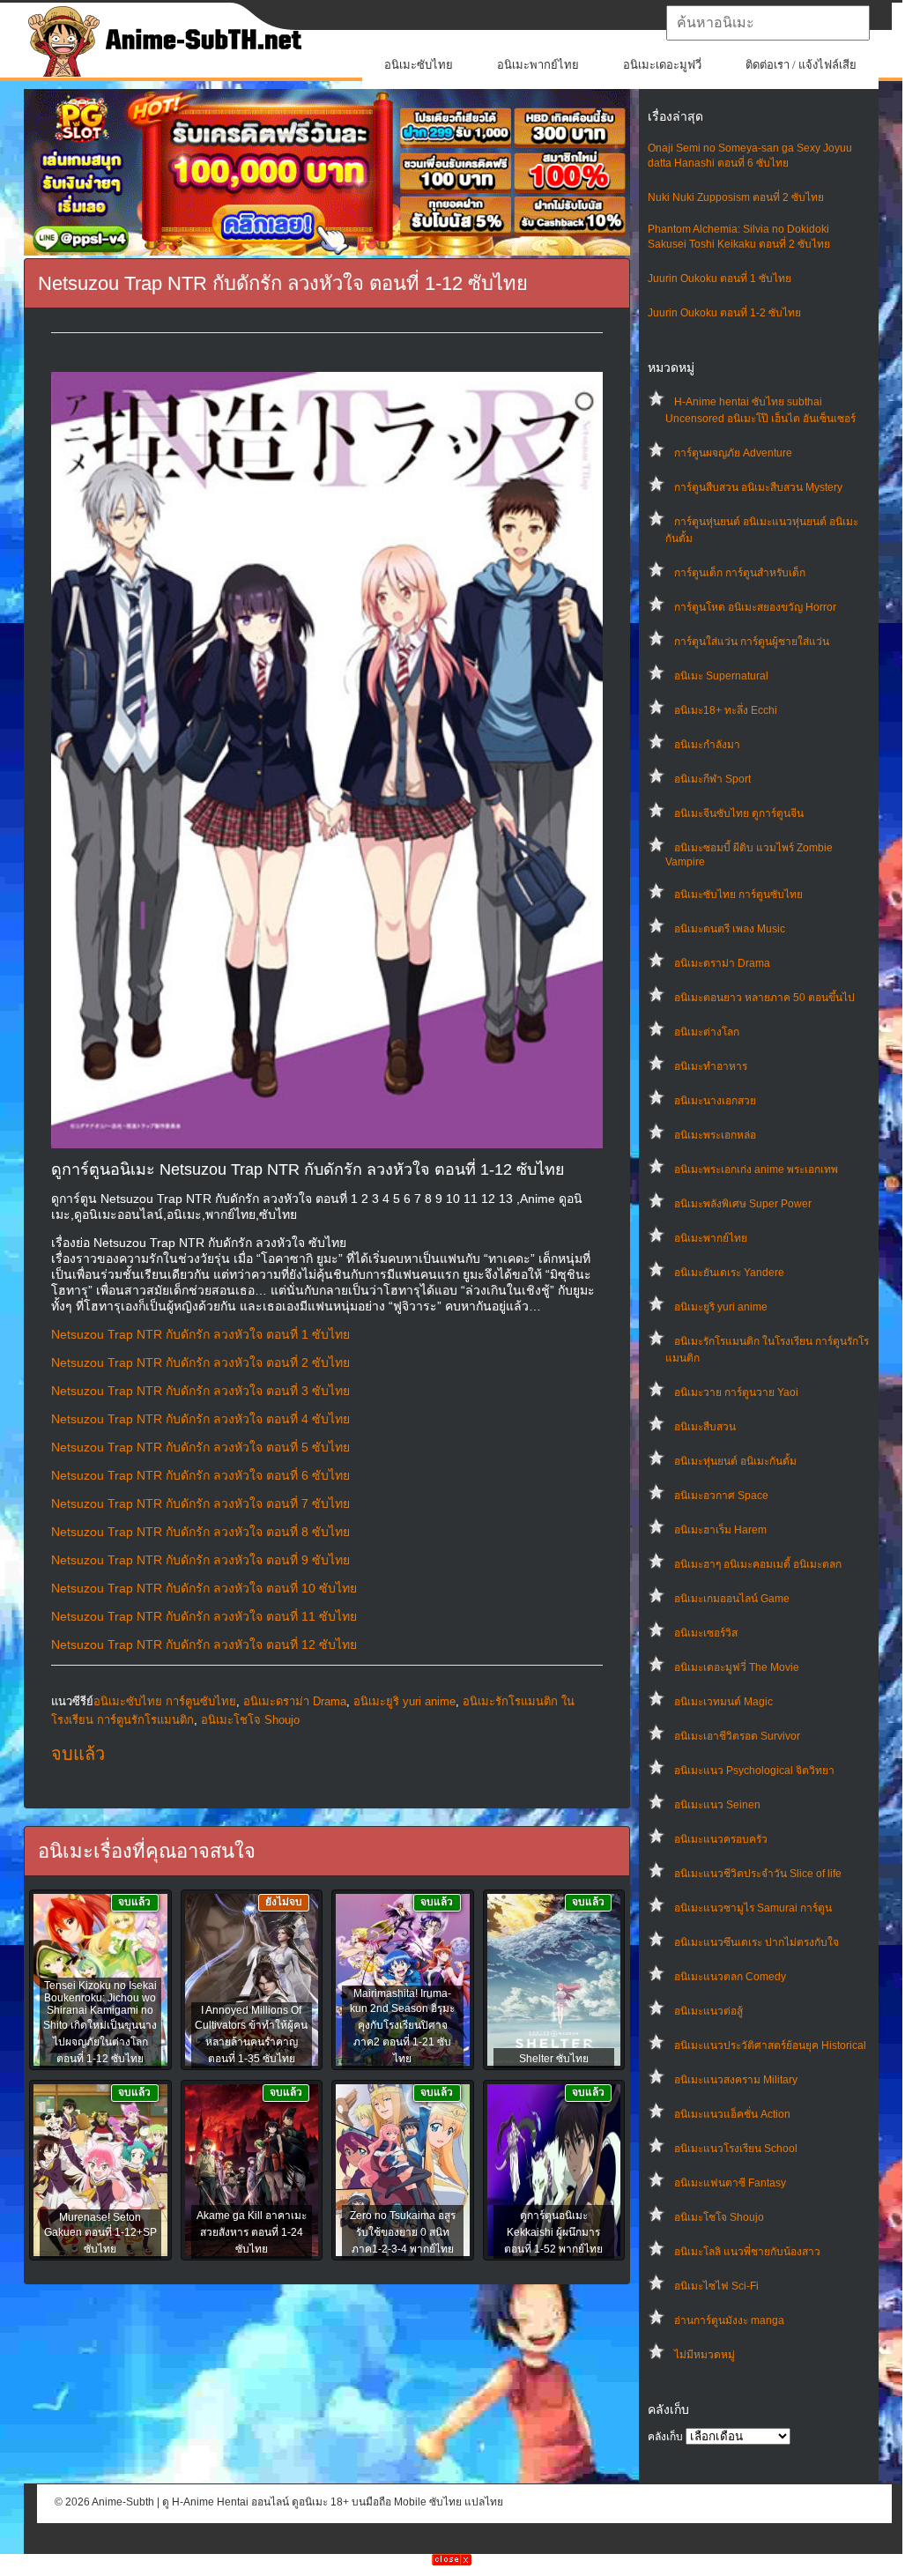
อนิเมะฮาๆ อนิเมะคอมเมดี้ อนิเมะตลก (758, 1564)
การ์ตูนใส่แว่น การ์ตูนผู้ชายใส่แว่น (752, 642)
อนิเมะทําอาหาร (711, 1066)
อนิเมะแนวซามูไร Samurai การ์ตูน (753, 1908)
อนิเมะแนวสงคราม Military (736, 2080)
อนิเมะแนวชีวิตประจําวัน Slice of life (758, 1874)
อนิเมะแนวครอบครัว (721, 1839)
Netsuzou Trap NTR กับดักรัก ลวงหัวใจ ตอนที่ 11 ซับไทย (204, 1616)
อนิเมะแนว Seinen (717, 1805)
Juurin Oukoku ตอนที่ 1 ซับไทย (720, 278)
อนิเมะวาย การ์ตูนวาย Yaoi (736, 1392)
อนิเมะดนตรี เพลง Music (730, 929)
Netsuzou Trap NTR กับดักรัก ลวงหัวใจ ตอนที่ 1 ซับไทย (200, 1334)
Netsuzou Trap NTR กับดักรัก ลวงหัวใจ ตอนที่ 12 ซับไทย (204, 1644)
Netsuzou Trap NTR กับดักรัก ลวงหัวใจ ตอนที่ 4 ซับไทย (200, 1419)
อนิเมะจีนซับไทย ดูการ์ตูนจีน (739, 813)
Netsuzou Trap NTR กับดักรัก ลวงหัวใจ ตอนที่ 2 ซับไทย (200, 1362)
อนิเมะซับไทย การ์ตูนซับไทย (738, 895)
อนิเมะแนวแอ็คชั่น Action (732, 2114)
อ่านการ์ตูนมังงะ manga (729, 2320)
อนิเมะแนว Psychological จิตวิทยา (754, 1771)
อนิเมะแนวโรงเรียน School (736, 2149)
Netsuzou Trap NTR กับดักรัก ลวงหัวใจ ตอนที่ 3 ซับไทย (200, 1391)
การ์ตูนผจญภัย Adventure (733, 453)
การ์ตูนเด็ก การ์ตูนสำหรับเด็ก (740, 573)
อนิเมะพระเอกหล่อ (715, 1135)
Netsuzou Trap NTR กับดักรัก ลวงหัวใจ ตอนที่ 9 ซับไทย (200, 1560)
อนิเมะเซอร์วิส (706, 1633)
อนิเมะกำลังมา (707, 745)
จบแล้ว (78, 1754)
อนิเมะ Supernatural (721, 676)
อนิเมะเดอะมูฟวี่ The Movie (737, 1667)
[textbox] (768, 23)
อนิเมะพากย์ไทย (538, 65)
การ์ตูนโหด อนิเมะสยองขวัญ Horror (755, 607)
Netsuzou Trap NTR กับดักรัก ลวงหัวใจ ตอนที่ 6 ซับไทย (200, 1475)
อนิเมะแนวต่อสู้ (708, 2011)
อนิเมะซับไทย (419, 65)
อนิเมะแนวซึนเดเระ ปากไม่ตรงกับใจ (757, 1942)
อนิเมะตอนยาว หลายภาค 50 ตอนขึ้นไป (764, 998)
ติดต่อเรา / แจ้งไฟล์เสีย (801, 65)
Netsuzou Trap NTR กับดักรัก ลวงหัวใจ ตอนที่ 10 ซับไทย (204, 1588)
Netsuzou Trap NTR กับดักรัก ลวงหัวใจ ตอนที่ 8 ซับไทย (200, 1532)
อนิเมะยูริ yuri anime (721, 1307)
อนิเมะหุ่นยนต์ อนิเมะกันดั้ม (735, 1461)
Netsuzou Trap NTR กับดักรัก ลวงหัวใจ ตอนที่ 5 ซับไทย (200, 1447)
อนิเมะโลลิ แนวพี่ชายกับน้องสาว (747, 2252)
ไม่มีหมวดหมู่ (705, 2355)
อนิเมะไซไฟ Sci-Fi (716, 2286)
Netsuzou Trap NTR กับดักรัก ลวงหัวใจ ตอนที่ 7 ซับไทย (200, 1503)
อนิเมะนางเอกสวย (715, 1101)
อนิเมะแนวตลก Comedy (730, 1977)
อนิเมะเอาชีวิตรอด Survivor (737, 1736)
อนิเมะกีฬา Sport (712, 779)
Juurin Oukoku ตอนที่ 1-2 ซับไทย (724, 313)
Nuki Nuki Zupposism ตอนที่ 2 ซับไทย (736, 197)
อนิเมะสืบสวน (705, 1427)
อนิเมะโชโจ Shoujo (719, 2217)
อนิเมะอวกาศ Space (721, 1496)
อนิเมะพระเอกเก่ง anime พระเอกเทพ (756, 1169)
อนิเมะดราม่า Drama (722, 963)
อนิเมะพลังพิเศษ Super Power (743, 1204)
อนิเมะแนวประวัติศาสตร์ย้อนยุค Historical (770, 2045)
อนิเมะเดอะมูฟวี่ (662, 65)
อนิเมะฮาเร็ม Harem (720, 1530)
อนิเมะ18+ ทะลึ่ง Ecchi (726, 710)
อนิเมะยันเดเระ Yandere (729, 1273)
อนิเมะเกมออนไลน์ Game (732, 1599)
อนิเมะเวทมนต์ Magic (723, 1702)
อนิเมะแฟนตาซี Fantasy (730, 2183)
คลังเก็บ (665, 2437)
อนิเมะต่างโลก (707, 1032)
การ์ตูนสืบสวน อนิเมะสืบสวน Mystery (758, 487)
